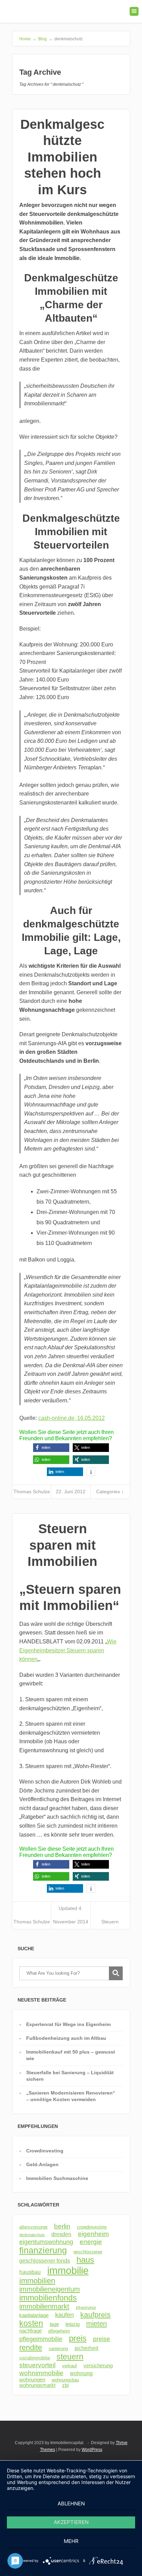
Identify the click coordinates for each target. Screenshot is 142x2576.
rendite (31, 2348)
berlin (62, 2226)
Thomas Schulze (32, 1492)
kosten (31, 2323)
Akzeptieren (71, 2522)
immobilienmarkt (44, 2306)
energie (91, 2242)
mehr (71, 2541)
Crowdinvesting (45, 2151)
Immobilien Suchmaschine (57, 2178)
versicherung (98, 2366)
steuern (70, 2357)
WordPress (92, 2450)
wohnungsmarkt (37, 2385)
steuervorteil (37, 2365)
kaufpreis (95, 2314)
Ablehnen (71, 2504)
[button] (51, 1448)
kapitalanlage (34, 2315)
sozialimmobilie (35, 2358)
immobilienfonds (48, 2298)
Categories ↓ (110, 1492)
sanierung (58, 2349)
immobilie (68, 2270)
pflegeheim (59, 2331)
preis (78, 2338)
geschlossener (88, 2252)
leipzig (73, 2324)
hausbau (30, 2272)
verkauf (69, 2366)
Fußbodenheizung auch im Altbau (66, 2038)
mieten (97, 2324)
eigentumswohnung (46, 2242)
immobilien (37, 2281)
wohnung (81, 2373)
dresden (61, 2234)
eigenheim (93, 2234)
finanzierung (43, 2250)
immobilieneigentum (50, 2289)
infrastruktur (86, 2307)
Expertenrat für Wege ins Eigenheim (68, 2024)
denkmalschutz (32, 2235)
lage (54, 2324)
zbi (65, 2385)
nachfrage (31, 2331)
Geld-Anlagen (42, 2164)
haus (85, 2260)
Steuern (110, 1922)
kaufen (64, 2315)
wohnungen (32, 2380)
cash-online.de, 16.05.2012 (72, 1418)
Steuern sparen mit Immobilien (62, 1545)
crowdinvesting (92, 2227)
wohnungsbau (65, 2380)
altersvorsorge (33, 2227)
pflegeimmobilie (41, 2339)
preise (102, 2339)
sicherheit (86, 2348)
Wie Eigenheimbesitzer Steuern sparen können (68, 1650)
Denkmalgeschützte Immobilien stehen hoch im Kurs (62, 157)
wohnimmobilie (41, 2373)
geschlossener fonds (45, 2261)
